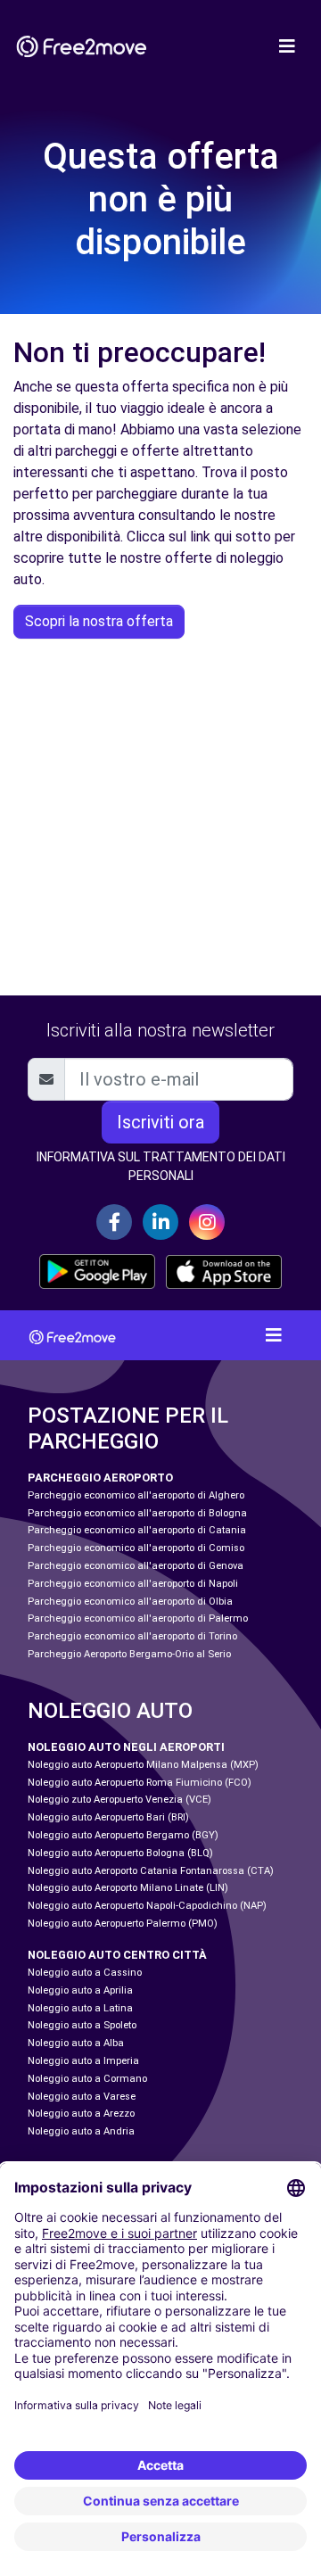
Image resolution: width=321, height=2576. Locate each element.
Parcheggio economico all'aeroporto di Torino (132, 1636)
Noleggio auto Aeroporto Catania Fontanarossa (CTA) (151, 1871)
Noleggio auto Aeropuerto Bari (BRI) (108, 1817)
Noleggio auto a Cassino (85, 1973)
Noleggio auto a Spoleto (82, 2025)
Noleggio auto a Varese (82, 2097)
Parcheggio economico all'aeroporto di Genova (136, 1566)
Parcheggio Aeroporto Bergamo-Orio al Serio (129, 1654)
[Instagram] (207, 1222)
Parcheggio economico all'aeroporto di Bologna (137, 1513)
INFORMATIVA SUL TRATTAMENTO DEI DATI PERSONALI (161, 1166)
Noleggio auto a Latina (80, 2008)
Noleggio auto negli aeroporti (126, 1747)
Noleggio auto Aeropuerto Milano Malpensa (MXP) (143, 1765)
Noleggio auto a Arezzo (81, 2114)
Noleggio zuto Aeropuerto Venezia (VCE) (119, 1800)
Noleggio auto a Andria (81, 2131)
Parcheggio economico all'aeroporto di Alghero (136, 1495)
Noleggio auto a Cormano (87, 2079)
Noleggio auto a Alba (76, 2043)
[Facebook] (114, 1222)
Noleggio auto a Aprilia (80, 1990)
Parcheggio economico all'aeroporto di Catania (137, 1530)
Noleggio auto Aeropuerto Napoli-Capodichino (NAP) (147, 1906)
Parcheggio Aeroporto (100, 1478)
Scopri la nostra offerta (99, 621)
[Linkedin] (160, 1222)
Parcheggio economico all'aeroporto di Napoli (133, 1584)
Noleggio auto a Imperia (83, 2061)
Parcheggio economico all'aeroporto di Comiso (136, 1548)
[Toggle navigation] (287, 46)
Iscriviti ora (160, 1122)
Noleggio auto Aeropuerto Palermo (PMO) (123, 1924)
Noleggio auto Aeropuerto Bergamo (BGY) (123, 1835)
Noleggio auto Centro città (117, 1955)
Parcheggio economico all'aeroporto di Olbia (130, 1602)
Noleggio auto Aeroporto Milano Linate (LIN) (128, 1888)
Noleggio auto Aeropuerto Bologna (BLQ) (120, 1853)
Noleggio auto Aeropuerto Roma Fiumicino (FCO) (140, 1783)
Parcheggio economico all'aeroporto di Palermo (138, 1618)
